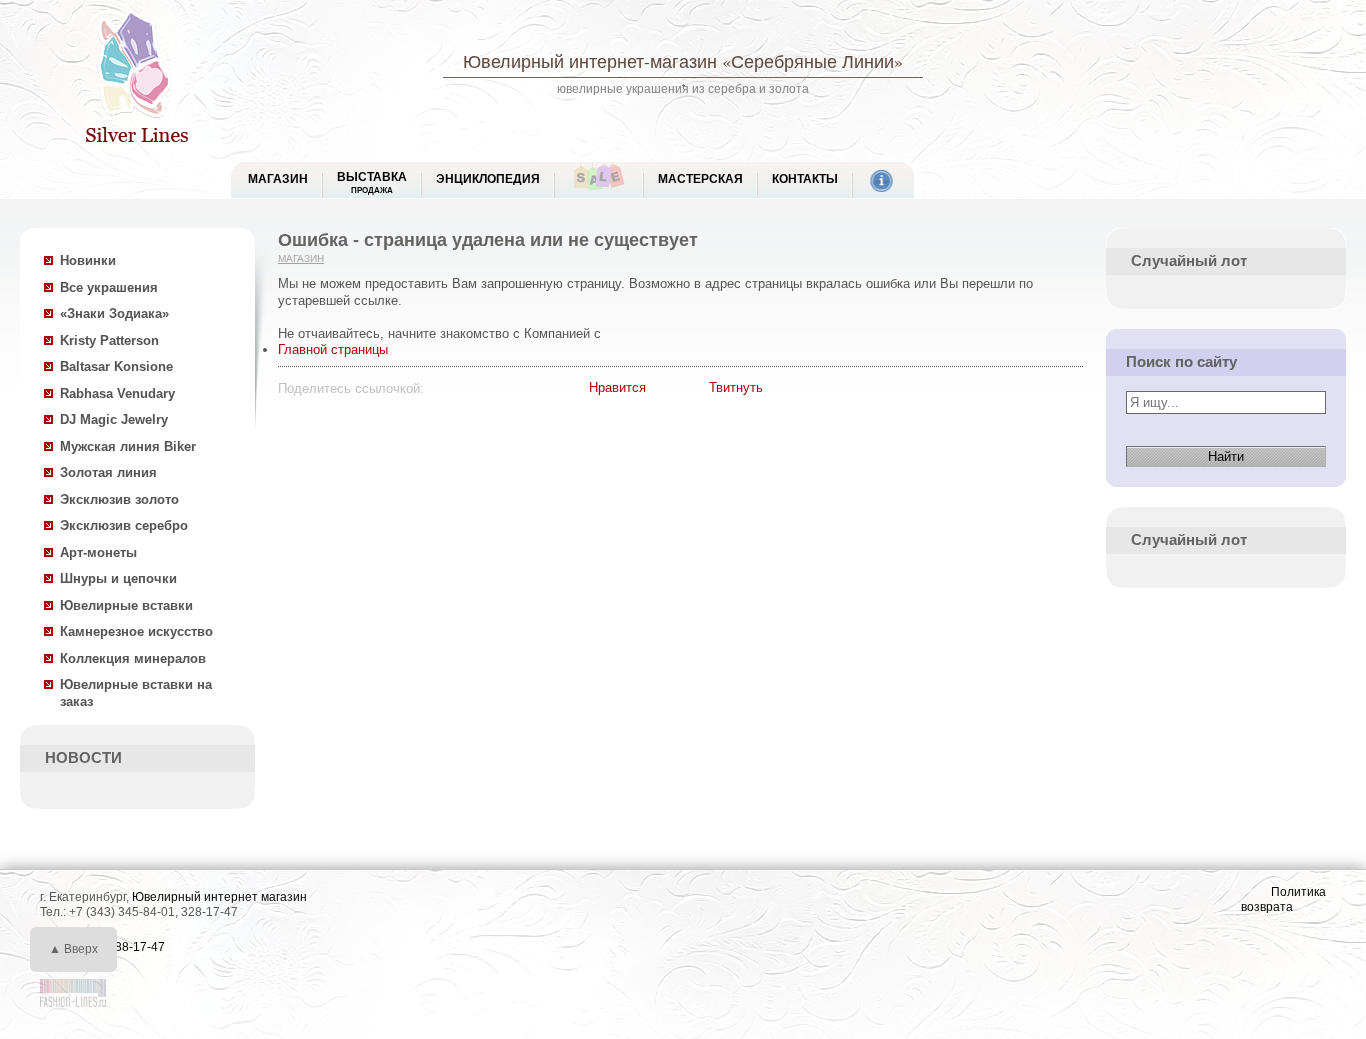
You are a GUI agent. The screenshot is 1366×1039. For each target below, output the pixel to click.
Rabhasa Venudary (117, 393)
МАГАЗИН (278, 179)
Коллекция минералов (133, 658)
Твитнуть (736, 387)
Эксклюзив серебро (124, 525)
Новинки (88, 260)
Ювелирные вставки (126, 605)
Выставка (372, 182)
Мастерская (700, 179)
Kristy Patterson (109, 340)
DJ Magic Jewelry (114, 419)
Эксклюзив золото (119, 499)
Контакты (805, 179)
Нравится (617, 387)
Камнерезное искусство (136, 631)
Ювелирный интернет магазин (219, 897)
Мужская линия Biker (128, 446)
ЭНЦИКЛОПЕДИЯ (488, 179)
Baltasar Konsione (116, 366)
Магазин (301, 258)
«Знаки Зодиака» (114, 313)
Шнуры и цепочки (118, 578)
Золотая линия (108, 472)
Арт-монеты (98, 552)
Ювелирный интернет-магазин (590, 61)
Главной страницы (333, 349)
